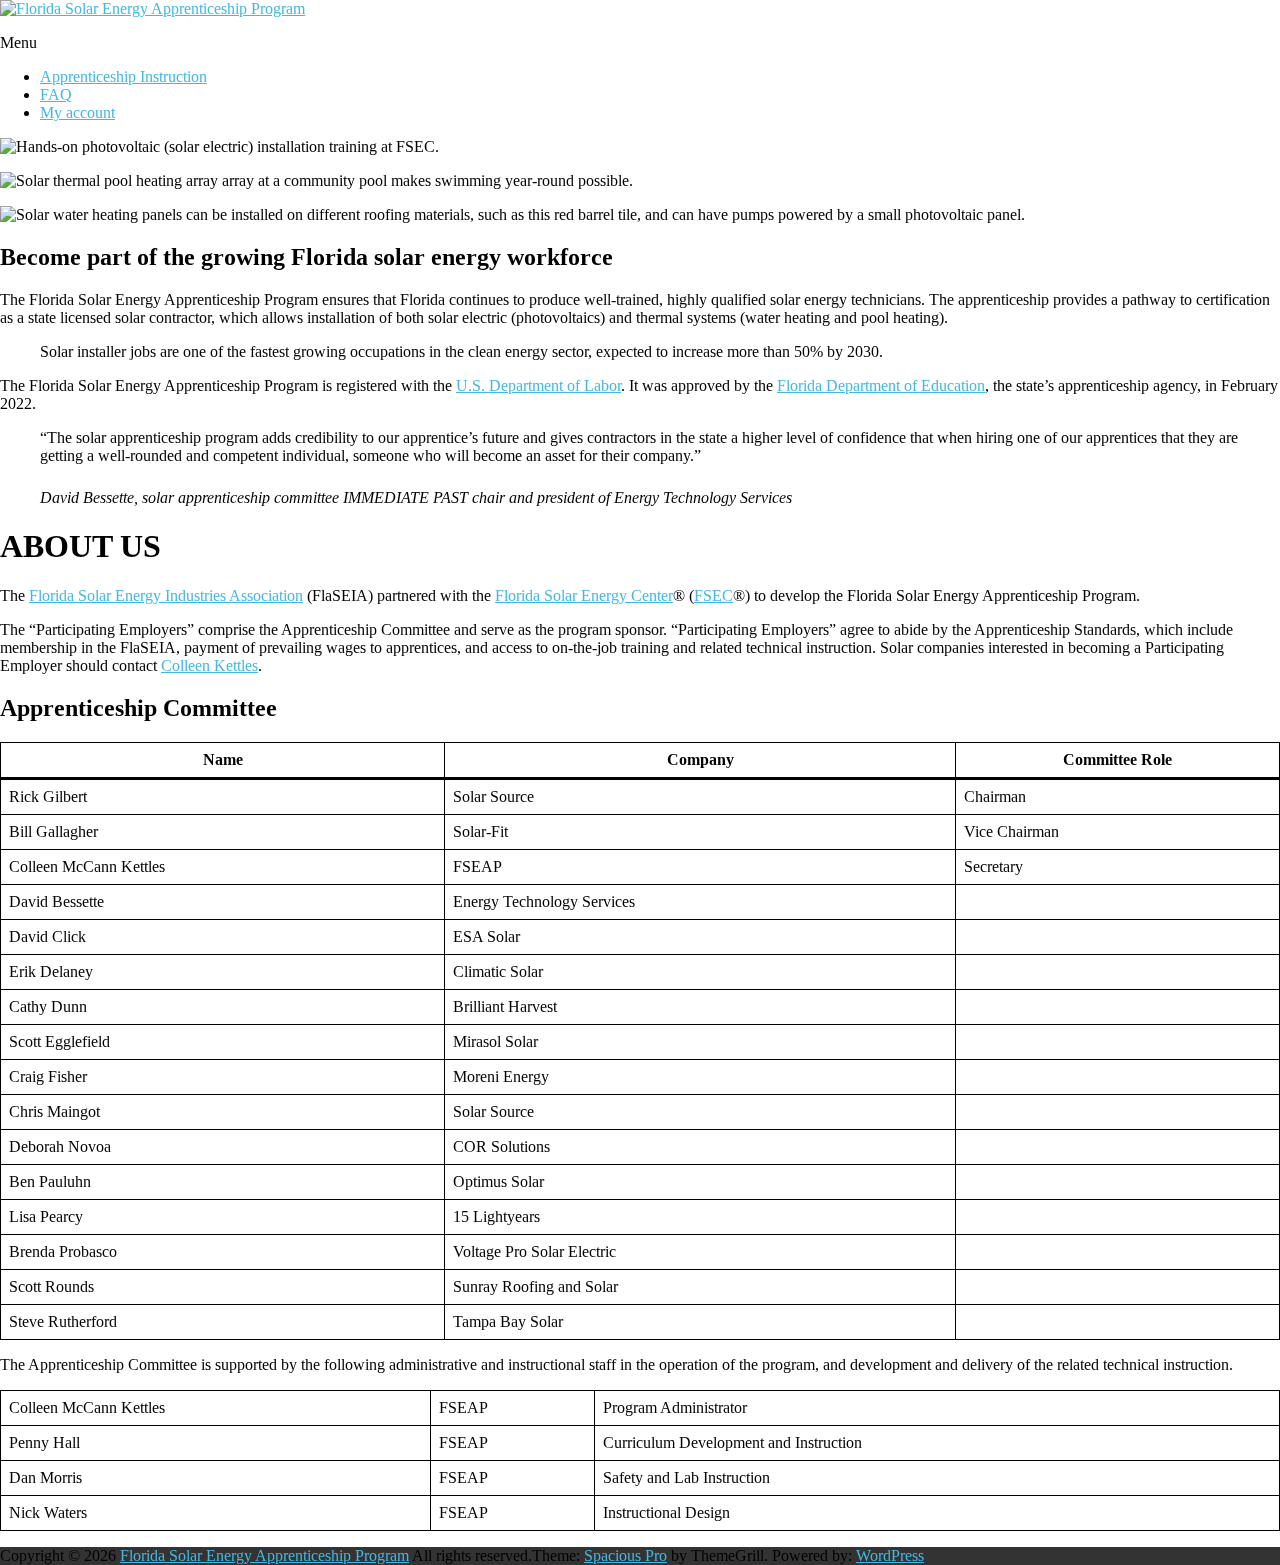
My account (77, 112)
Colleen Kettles (209, 665)
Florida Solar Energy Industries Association (166, 595)
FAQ (56, 94)
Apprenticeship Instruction (123, 76)
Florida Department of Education (881, 385)
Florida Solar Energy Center (584, 595)
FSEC (713, 595)
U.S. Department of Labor (538, 385)
